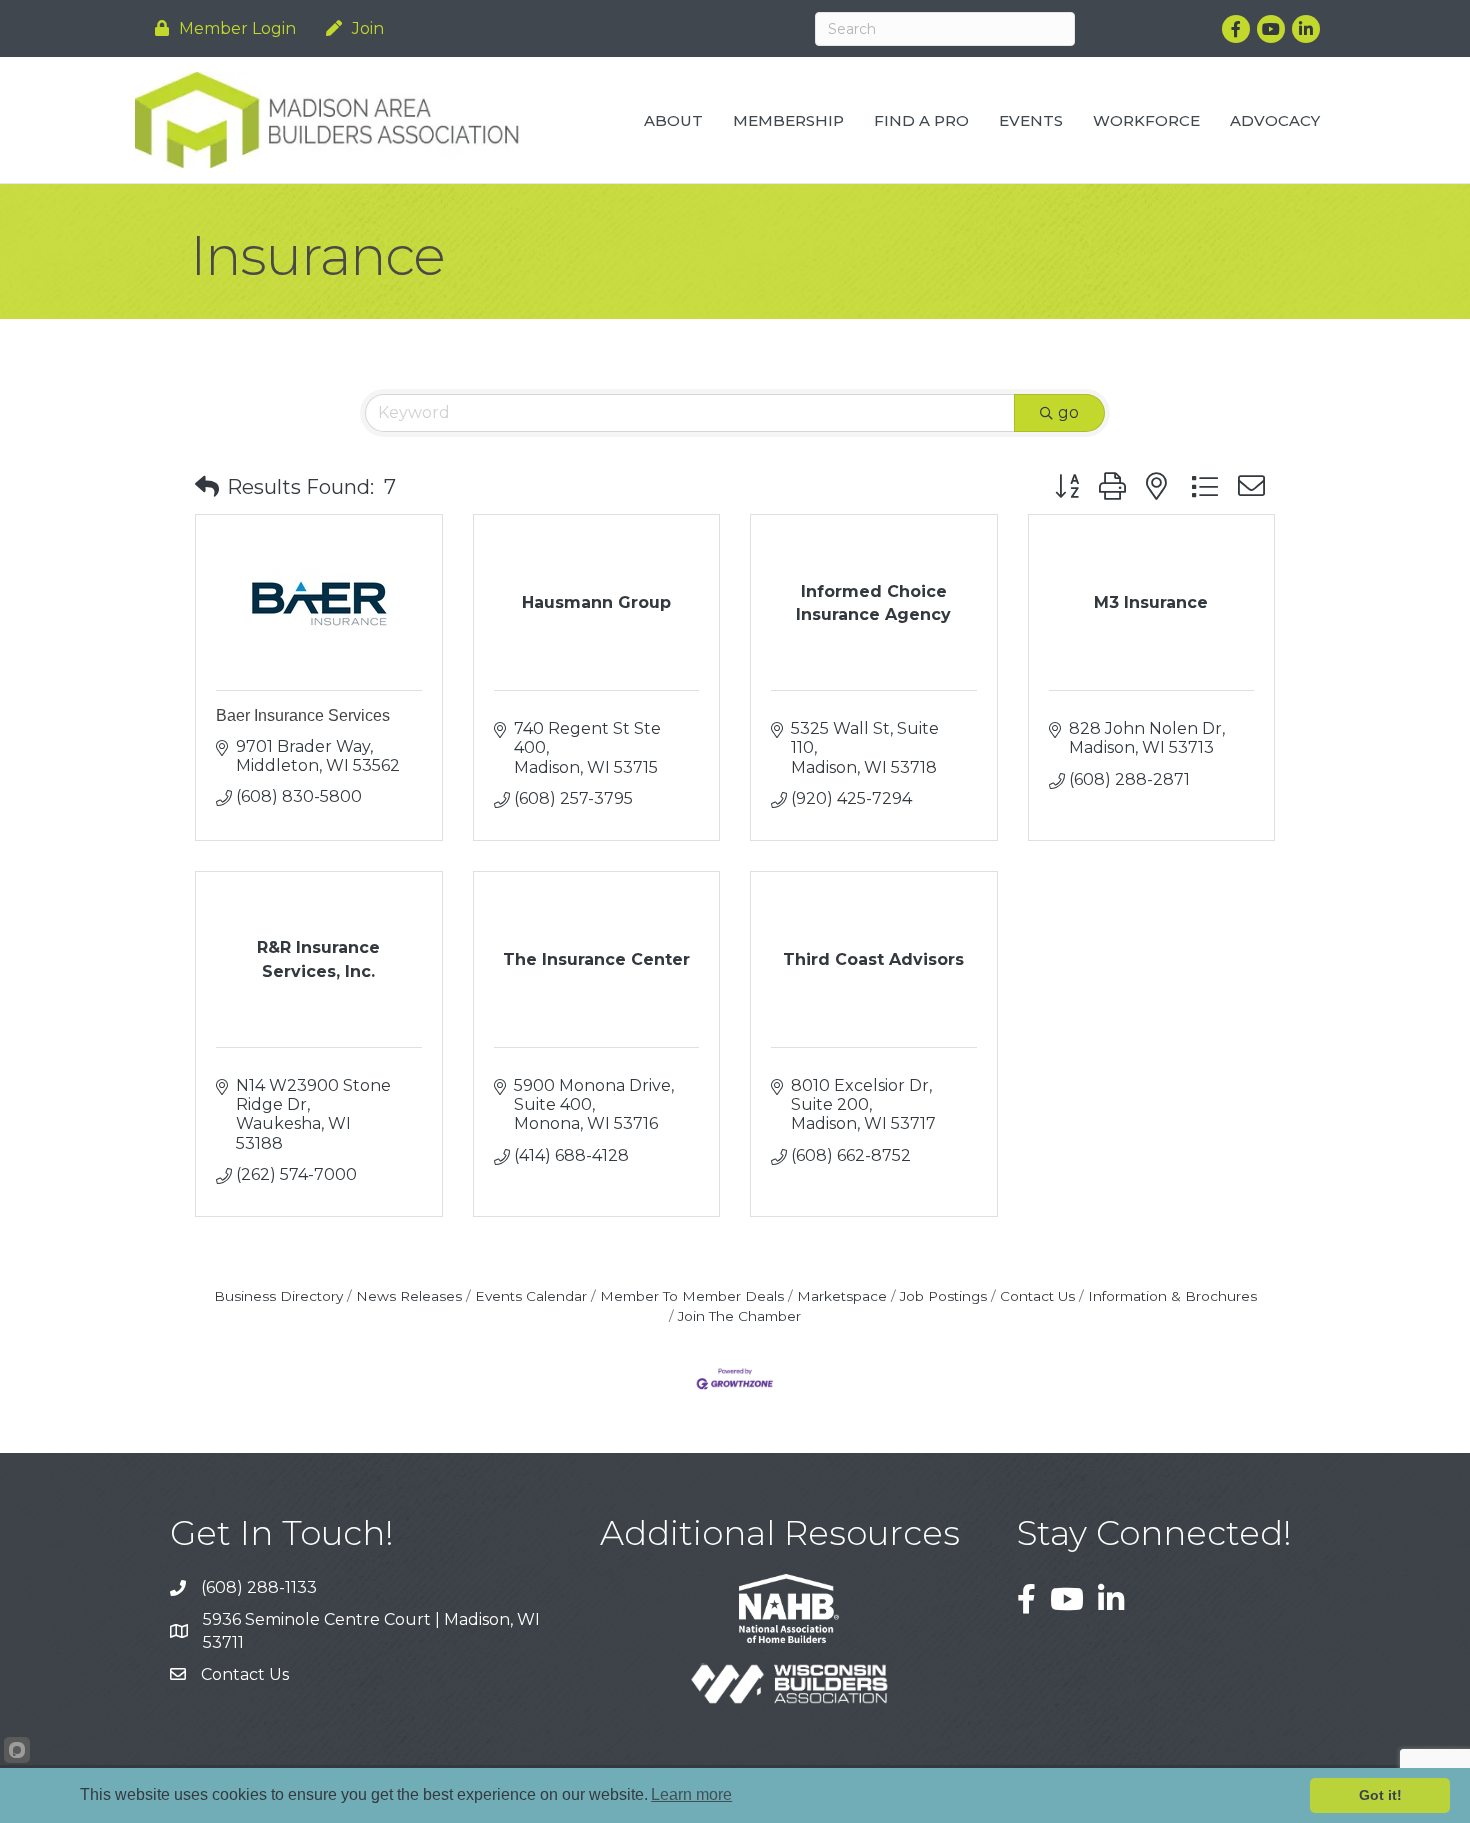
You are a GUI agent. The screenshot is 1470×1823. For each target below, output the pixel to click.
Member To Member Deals (692, 1296)
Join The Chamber (739, 1316)
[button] (207, 487)
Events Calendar (531, 1296)
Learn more (691, 1794)
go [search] (1068, 412)
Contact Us (1037, 1296)
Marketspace (842, 1296)
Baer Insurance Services (303, 715)
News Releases (409, 1296)
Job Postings (943, 1296)
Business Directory (278, 1296)
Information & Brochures (1172, 1296)
